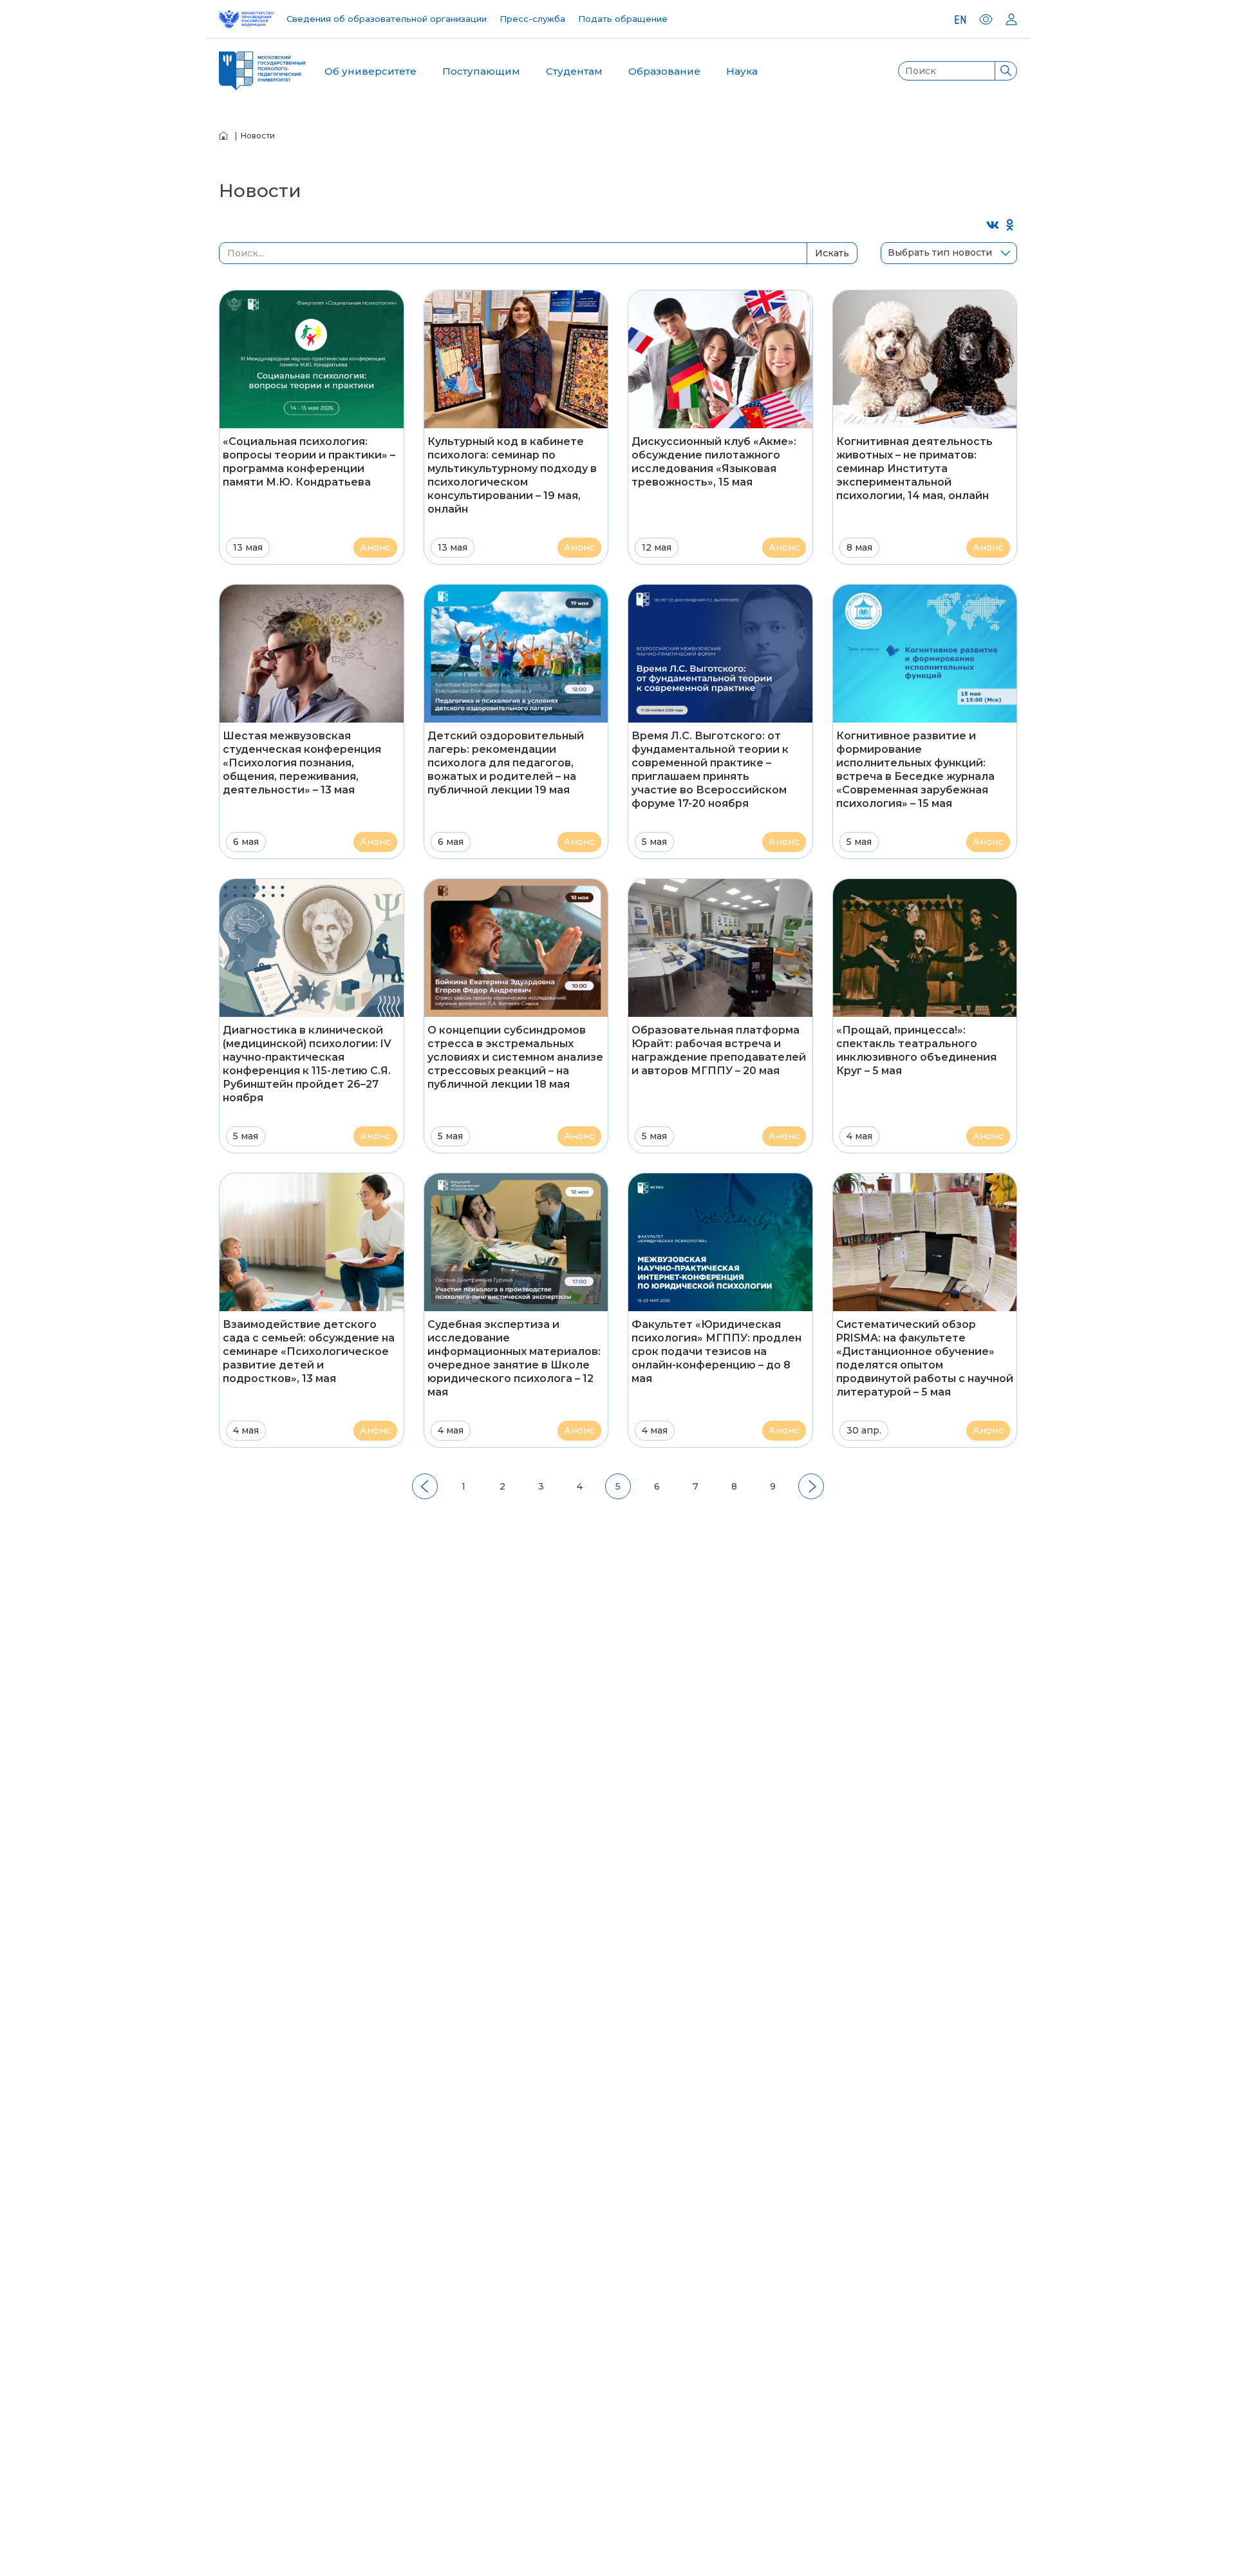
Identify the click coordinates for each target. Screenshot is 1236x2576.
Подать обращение (623, 19)
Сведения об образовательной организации (387, 19)
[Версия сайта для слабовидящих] (986, 19)
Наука (742, 71)
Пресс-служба (532, 19)
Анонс (375, 547)
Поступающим (481, 71)
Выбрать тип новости (940, 252)
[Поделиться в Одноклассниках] (1010, 226)
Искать (832, 253)
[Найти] (1006, 71)
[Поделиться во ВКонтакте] (993, 226)
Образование (664, 71)
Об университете (370, 71)
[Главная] (223, 136)
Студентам (574, 71)
